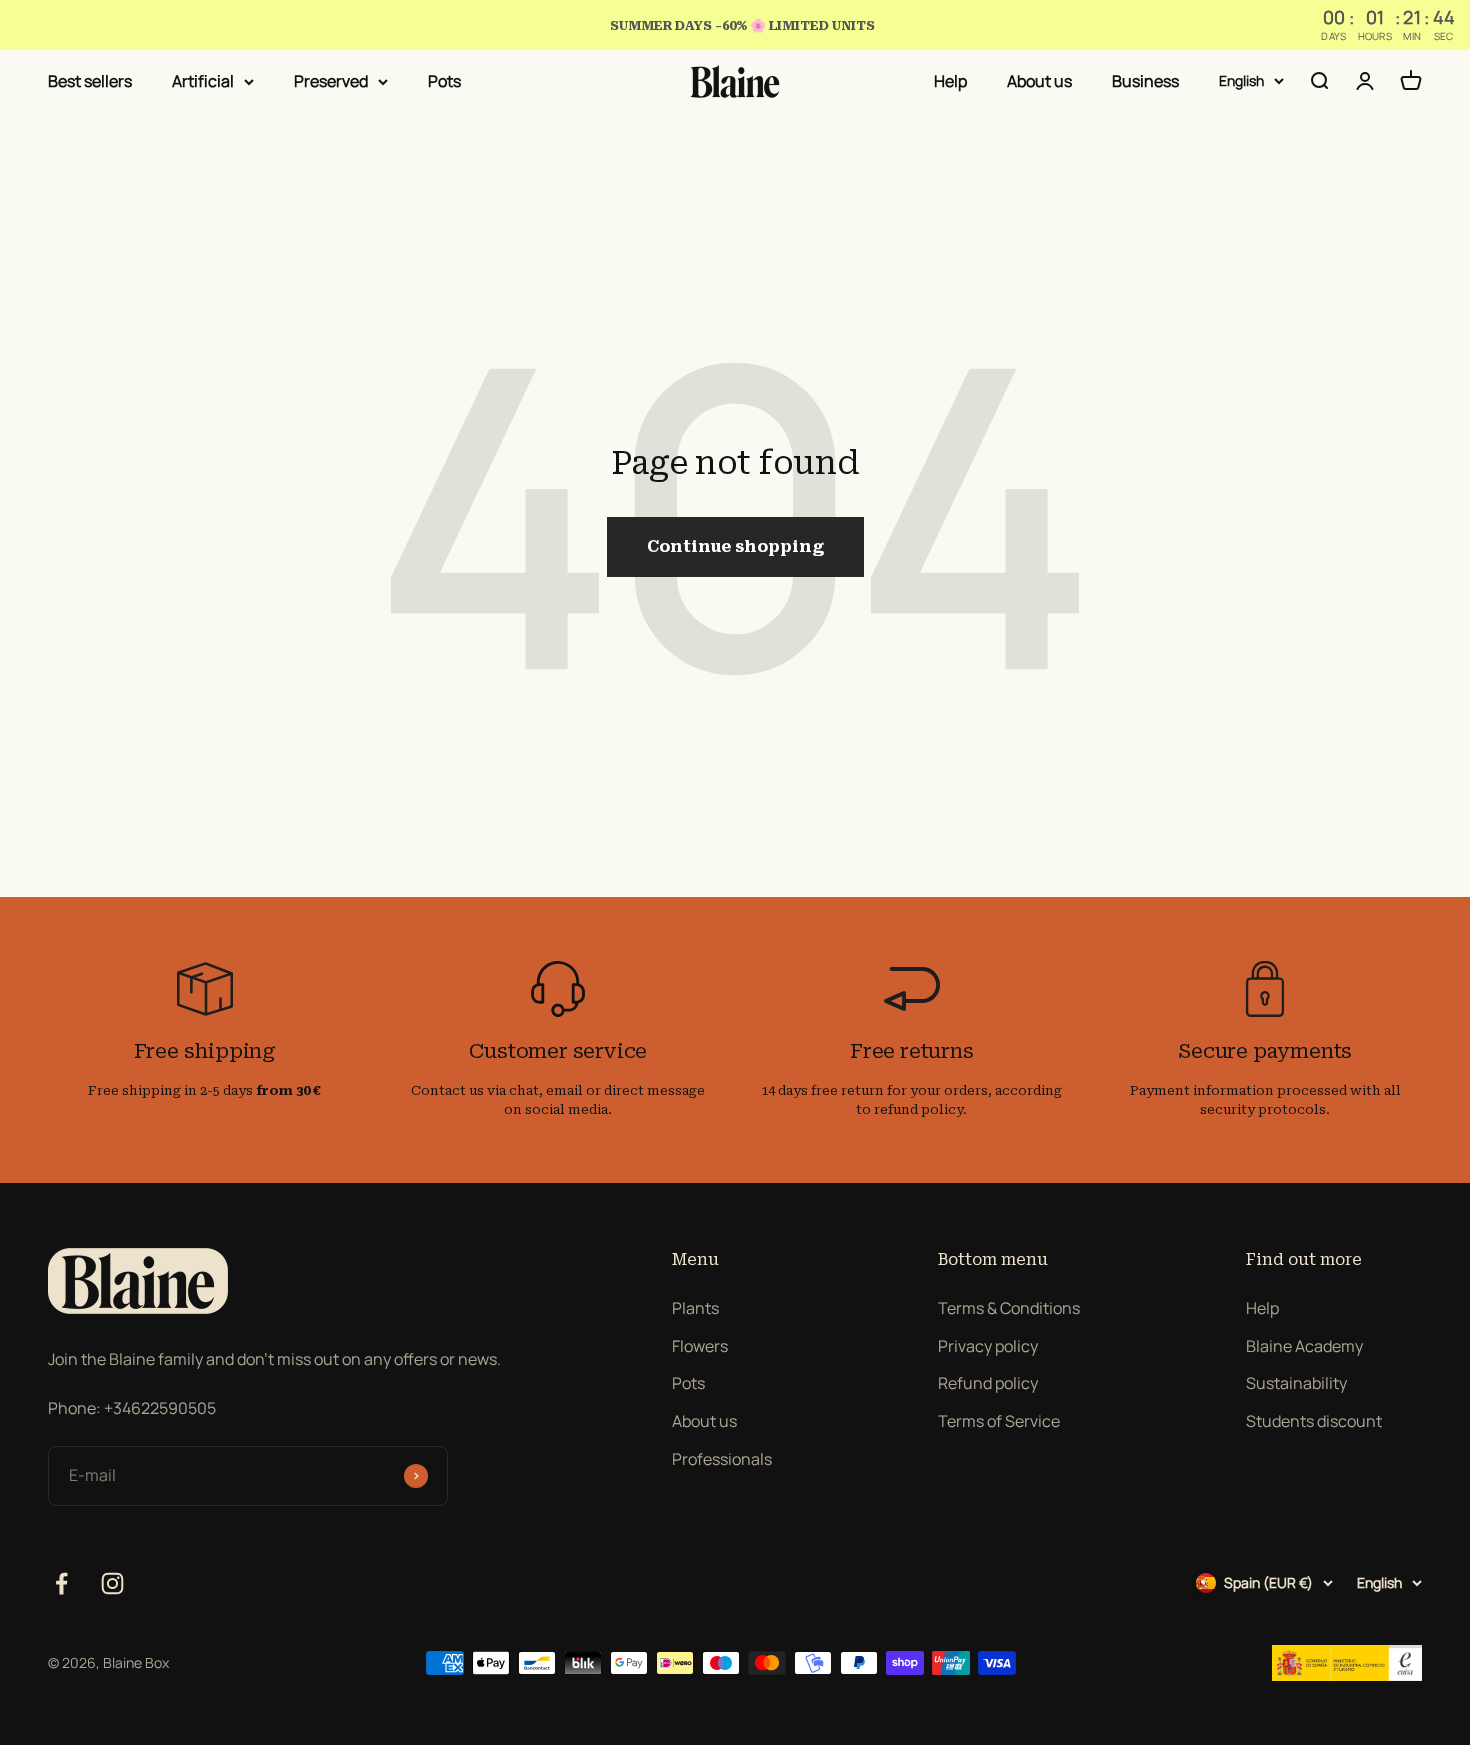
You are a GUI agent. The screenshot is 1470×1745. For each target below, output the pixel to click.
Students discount (1314, 1421)
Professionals (722, 1459)
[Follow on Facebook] (61, 1583)
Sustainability (1296, 1383)
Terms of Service (999, 1421)
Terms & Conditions (1009, 1308)
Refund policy (988, 1383)
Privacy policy (988, 1346)
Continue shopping (735, 546)
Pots (444, 81)
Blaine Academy (1304, 1346)
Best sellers (90, 81)
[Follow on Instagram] (112, 1583)
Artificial (203, 81)
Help (950, 81)
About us (1039, 81)
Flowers (700, 1346)
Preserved (331, 81)
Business (1145, 81)
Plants (695, 1308)
